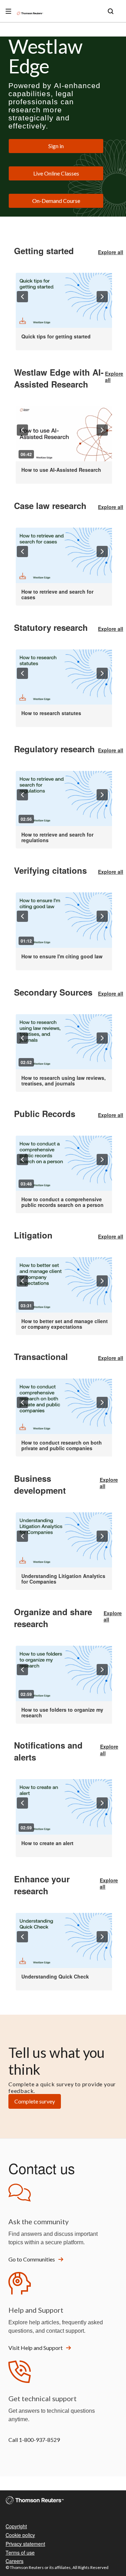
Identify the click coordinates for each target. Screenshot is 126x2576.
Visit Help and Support (36, 2348)
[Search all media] (111, 11)
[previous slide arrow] (22, 297)
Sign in (56, 146)
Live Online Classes (56, 173)
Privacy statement (25, 2544)
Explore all (111, 252)
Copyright (16, 2526)
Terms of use (20, 2552)
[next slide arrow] (102, 297)
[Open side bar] (8, 11)
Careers (15, 2561)
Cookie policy (20, 2535)
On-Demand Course (56, 201)
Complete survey (35, 2101)
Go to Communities (32, 2259)
